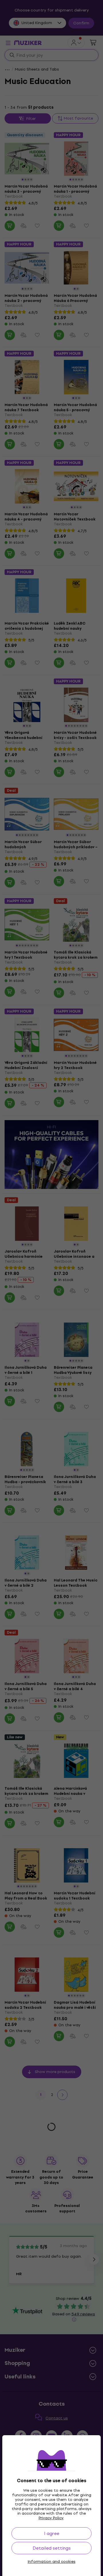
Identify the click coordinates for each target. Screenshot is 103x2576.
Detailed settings (52, 2548)
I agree (52, 2533)
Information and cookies (52, 2562)
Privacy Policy (51, 2518)
